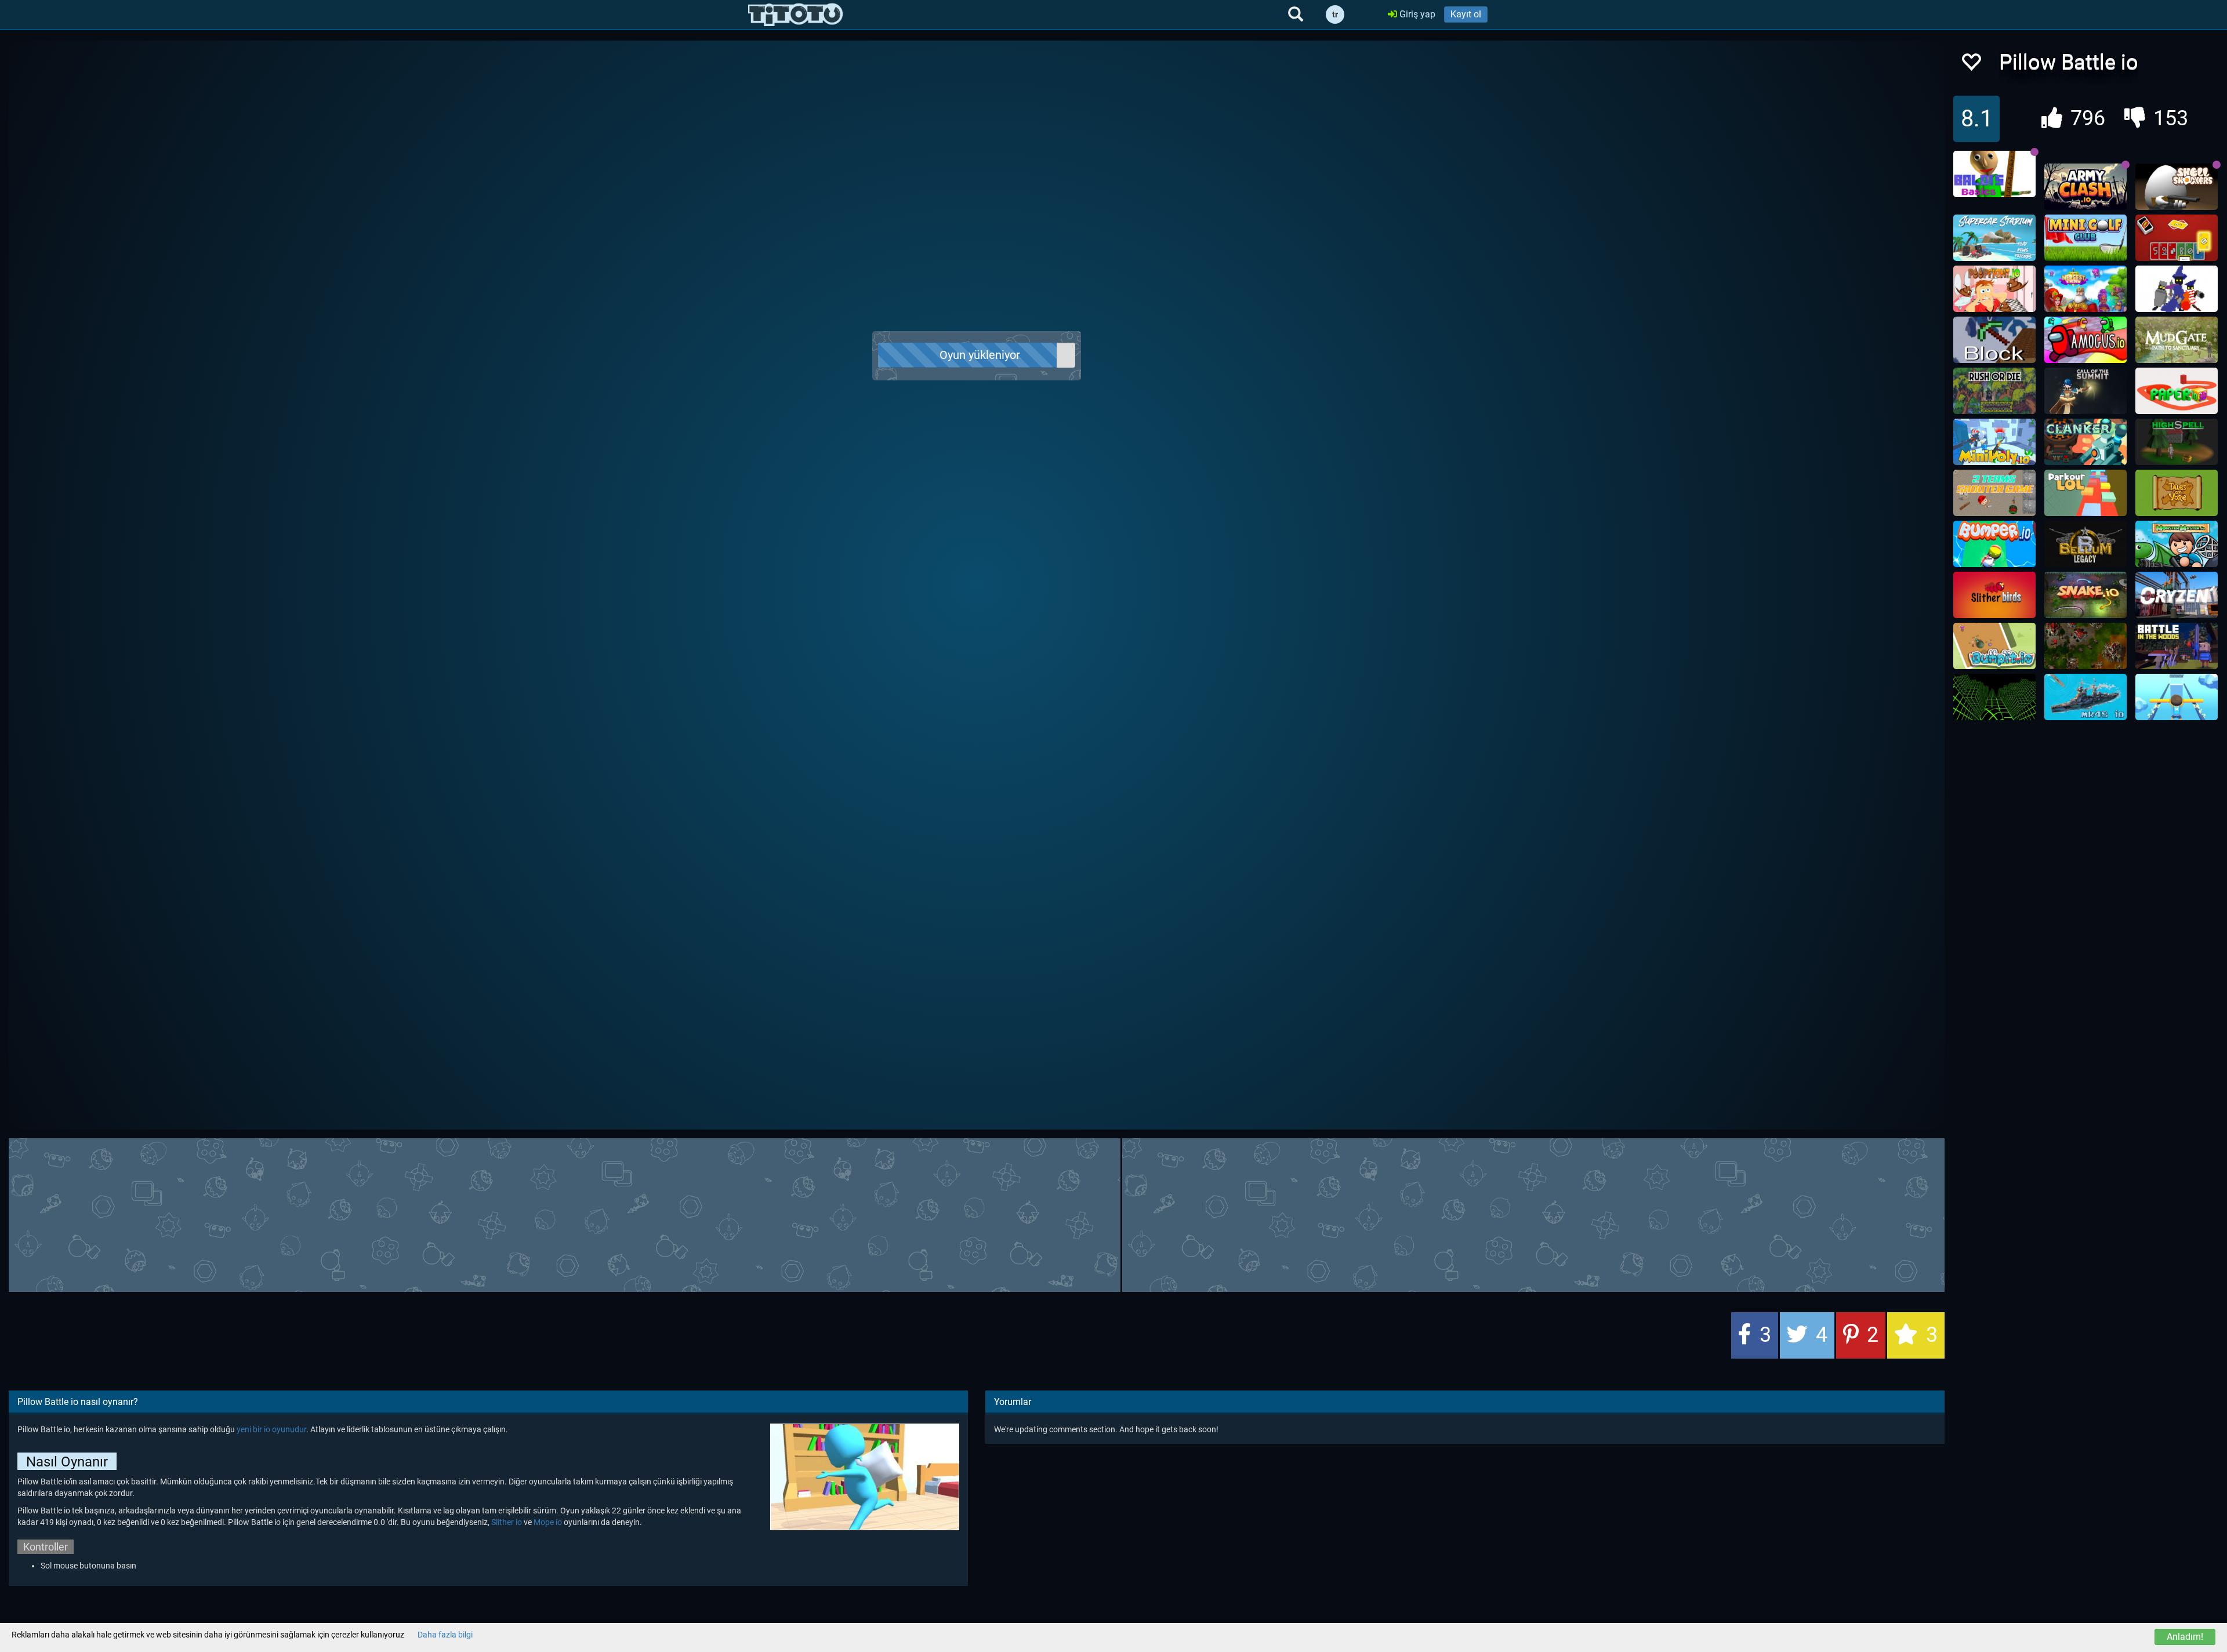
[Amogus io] (2085, 340)
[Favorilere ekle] (1971, 65)
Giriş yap (1416, 14)
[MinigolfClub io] (2085, 238)
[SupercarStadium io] (1994, 238)
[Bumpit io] (1994, 646)
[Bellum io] (2085, 544)
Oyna (983, 356)
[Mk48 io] (2085, 697)
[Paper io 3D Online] (2177, 391)
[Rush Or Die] (1994, 391)
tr (1335, 14)
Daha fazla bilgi (445, 1635)
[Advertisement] (977, 1214)
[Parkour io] (2085, 493)
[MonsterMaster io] (2177, 544)
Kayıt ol (1466, 14)
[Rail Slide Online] (2177, 697)
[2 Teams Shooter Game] (1994, 493)
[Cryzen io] (2177, 595)
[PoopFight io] (1994, 289)
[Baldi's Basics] (1994, 174)
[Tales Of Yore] (2177, 493)
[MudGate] (2177, 340)
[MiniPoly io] (1994, 442)
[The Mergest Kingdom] (2085, 289)
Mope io (548, 1522)
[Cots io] (2085, 391)
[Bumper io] (1994, 544)
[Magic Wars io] (2177, 289)
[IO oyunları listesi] (795, 14)
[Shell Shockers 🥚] (2177, 187)
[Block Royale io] (1994, 340)
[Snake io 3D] (2085, 595)
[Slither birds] (1994, 595)
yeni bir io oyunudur (271, 1429)
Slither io (507, 1522)
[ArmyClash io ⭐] (2085, 187)
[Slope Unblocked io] (1994, 697)
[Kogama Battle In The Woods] (2177, 646)
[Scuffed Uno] (2177, 238)
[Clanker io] (2085, 442)
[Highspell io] (2177, 442)
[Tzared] (2085, 646)
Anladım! (2185, 1637)
